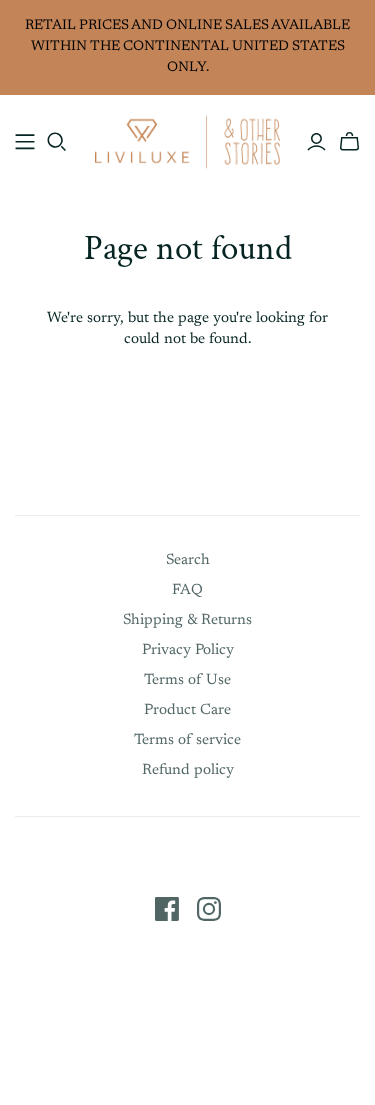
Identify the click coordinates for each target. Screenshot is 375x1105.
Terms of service (187, 740)
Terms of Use (187, 680)
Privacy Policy (188, 650)
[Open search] (57, 142)
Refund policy (188, 770)
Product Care (187, 710)
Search (188, 560)
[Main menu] (25, 142)
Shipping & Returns (187, 620)
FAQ (187, 590)
